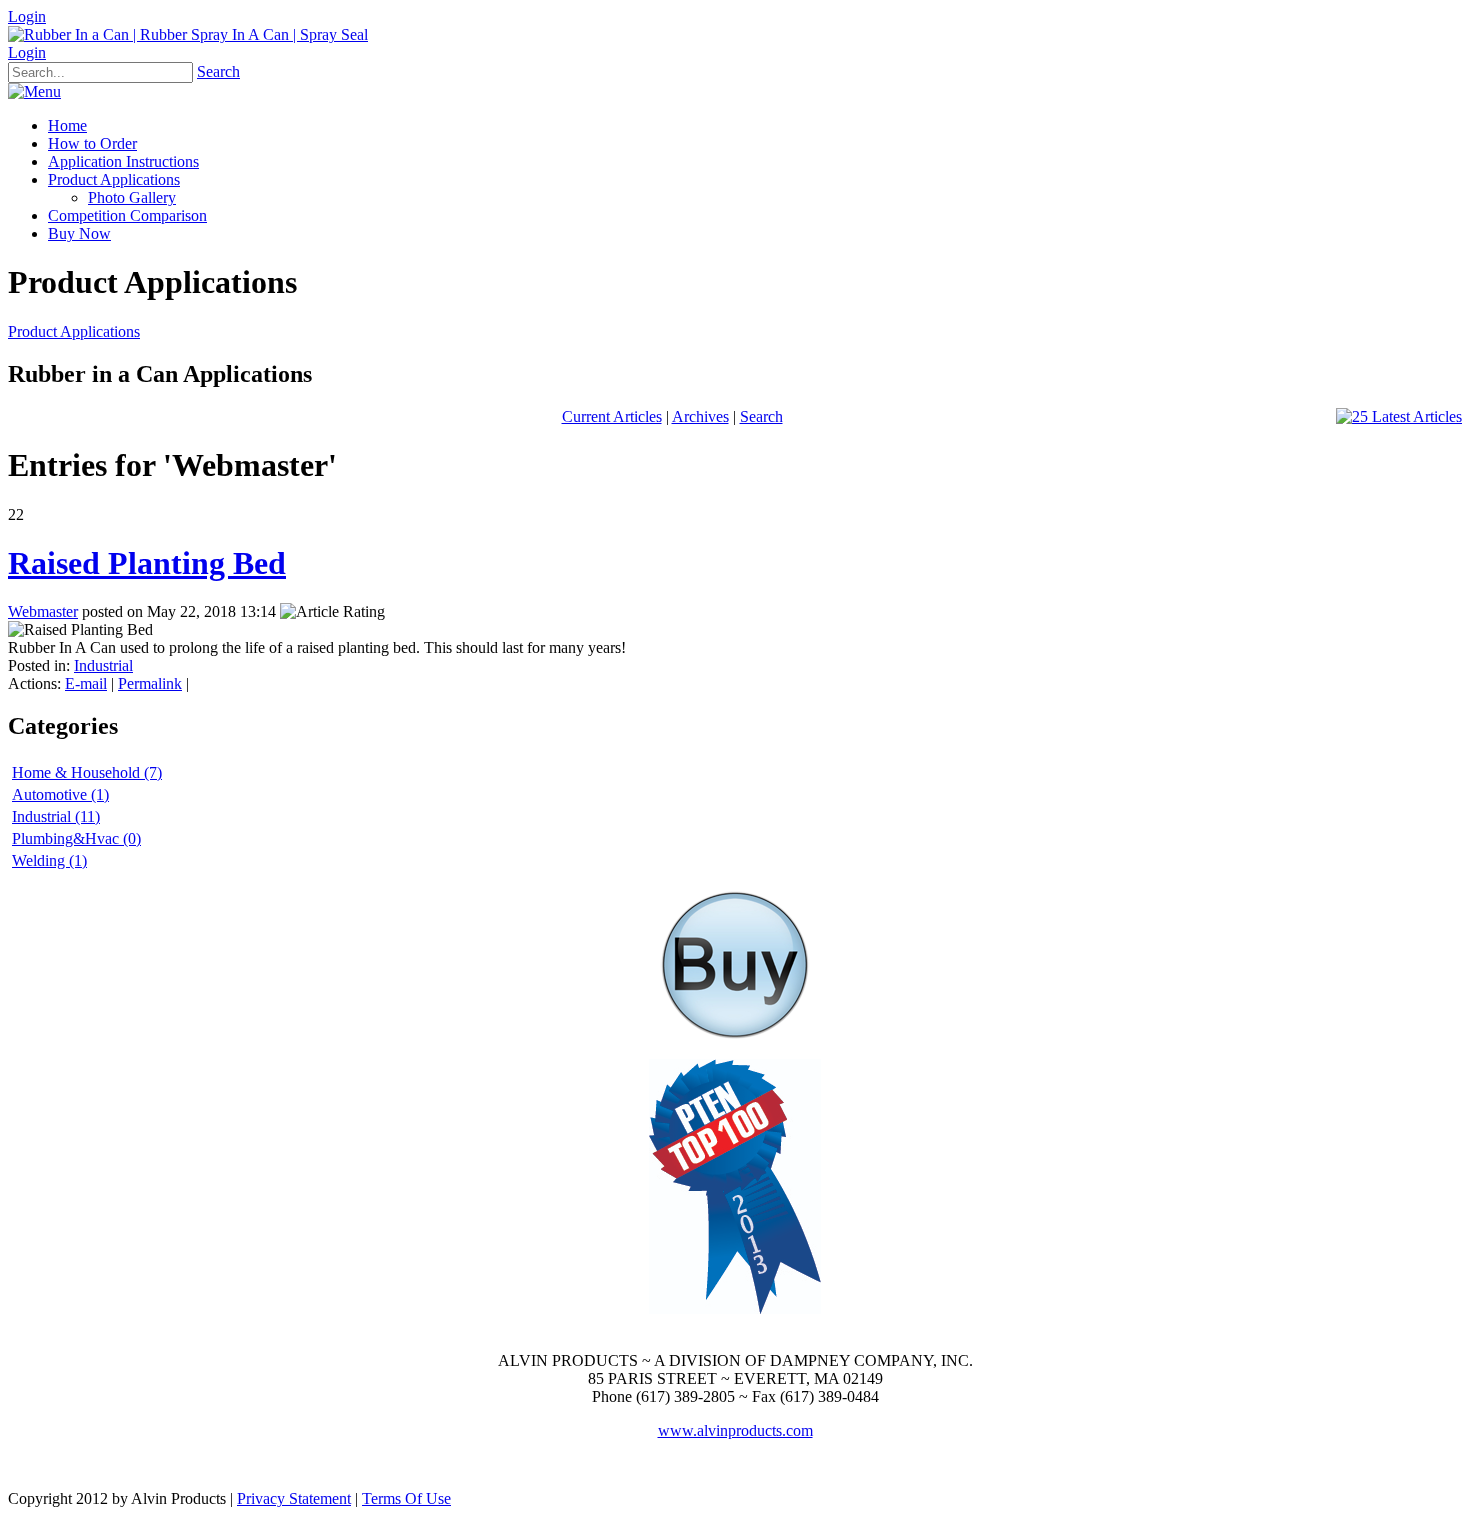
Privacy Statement (294, 1498)
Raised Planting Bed (147, 563)
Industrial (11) (56, 816)
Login (27, 16)
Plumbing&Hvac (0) (76, 838)
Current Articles (612, 416)
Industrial (103, 665)
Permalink (150, 683)
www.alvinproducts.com (735, 1430)
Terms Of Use (406, 1498)
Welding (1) (49, 860)
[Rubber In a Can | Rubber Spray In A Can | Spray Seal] (188, 34)
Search (218, 71)
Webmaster (43, 611)
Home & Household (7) (87, 772)
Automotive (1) (60, 794)
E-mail (86, 683)
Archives (700, 416)
